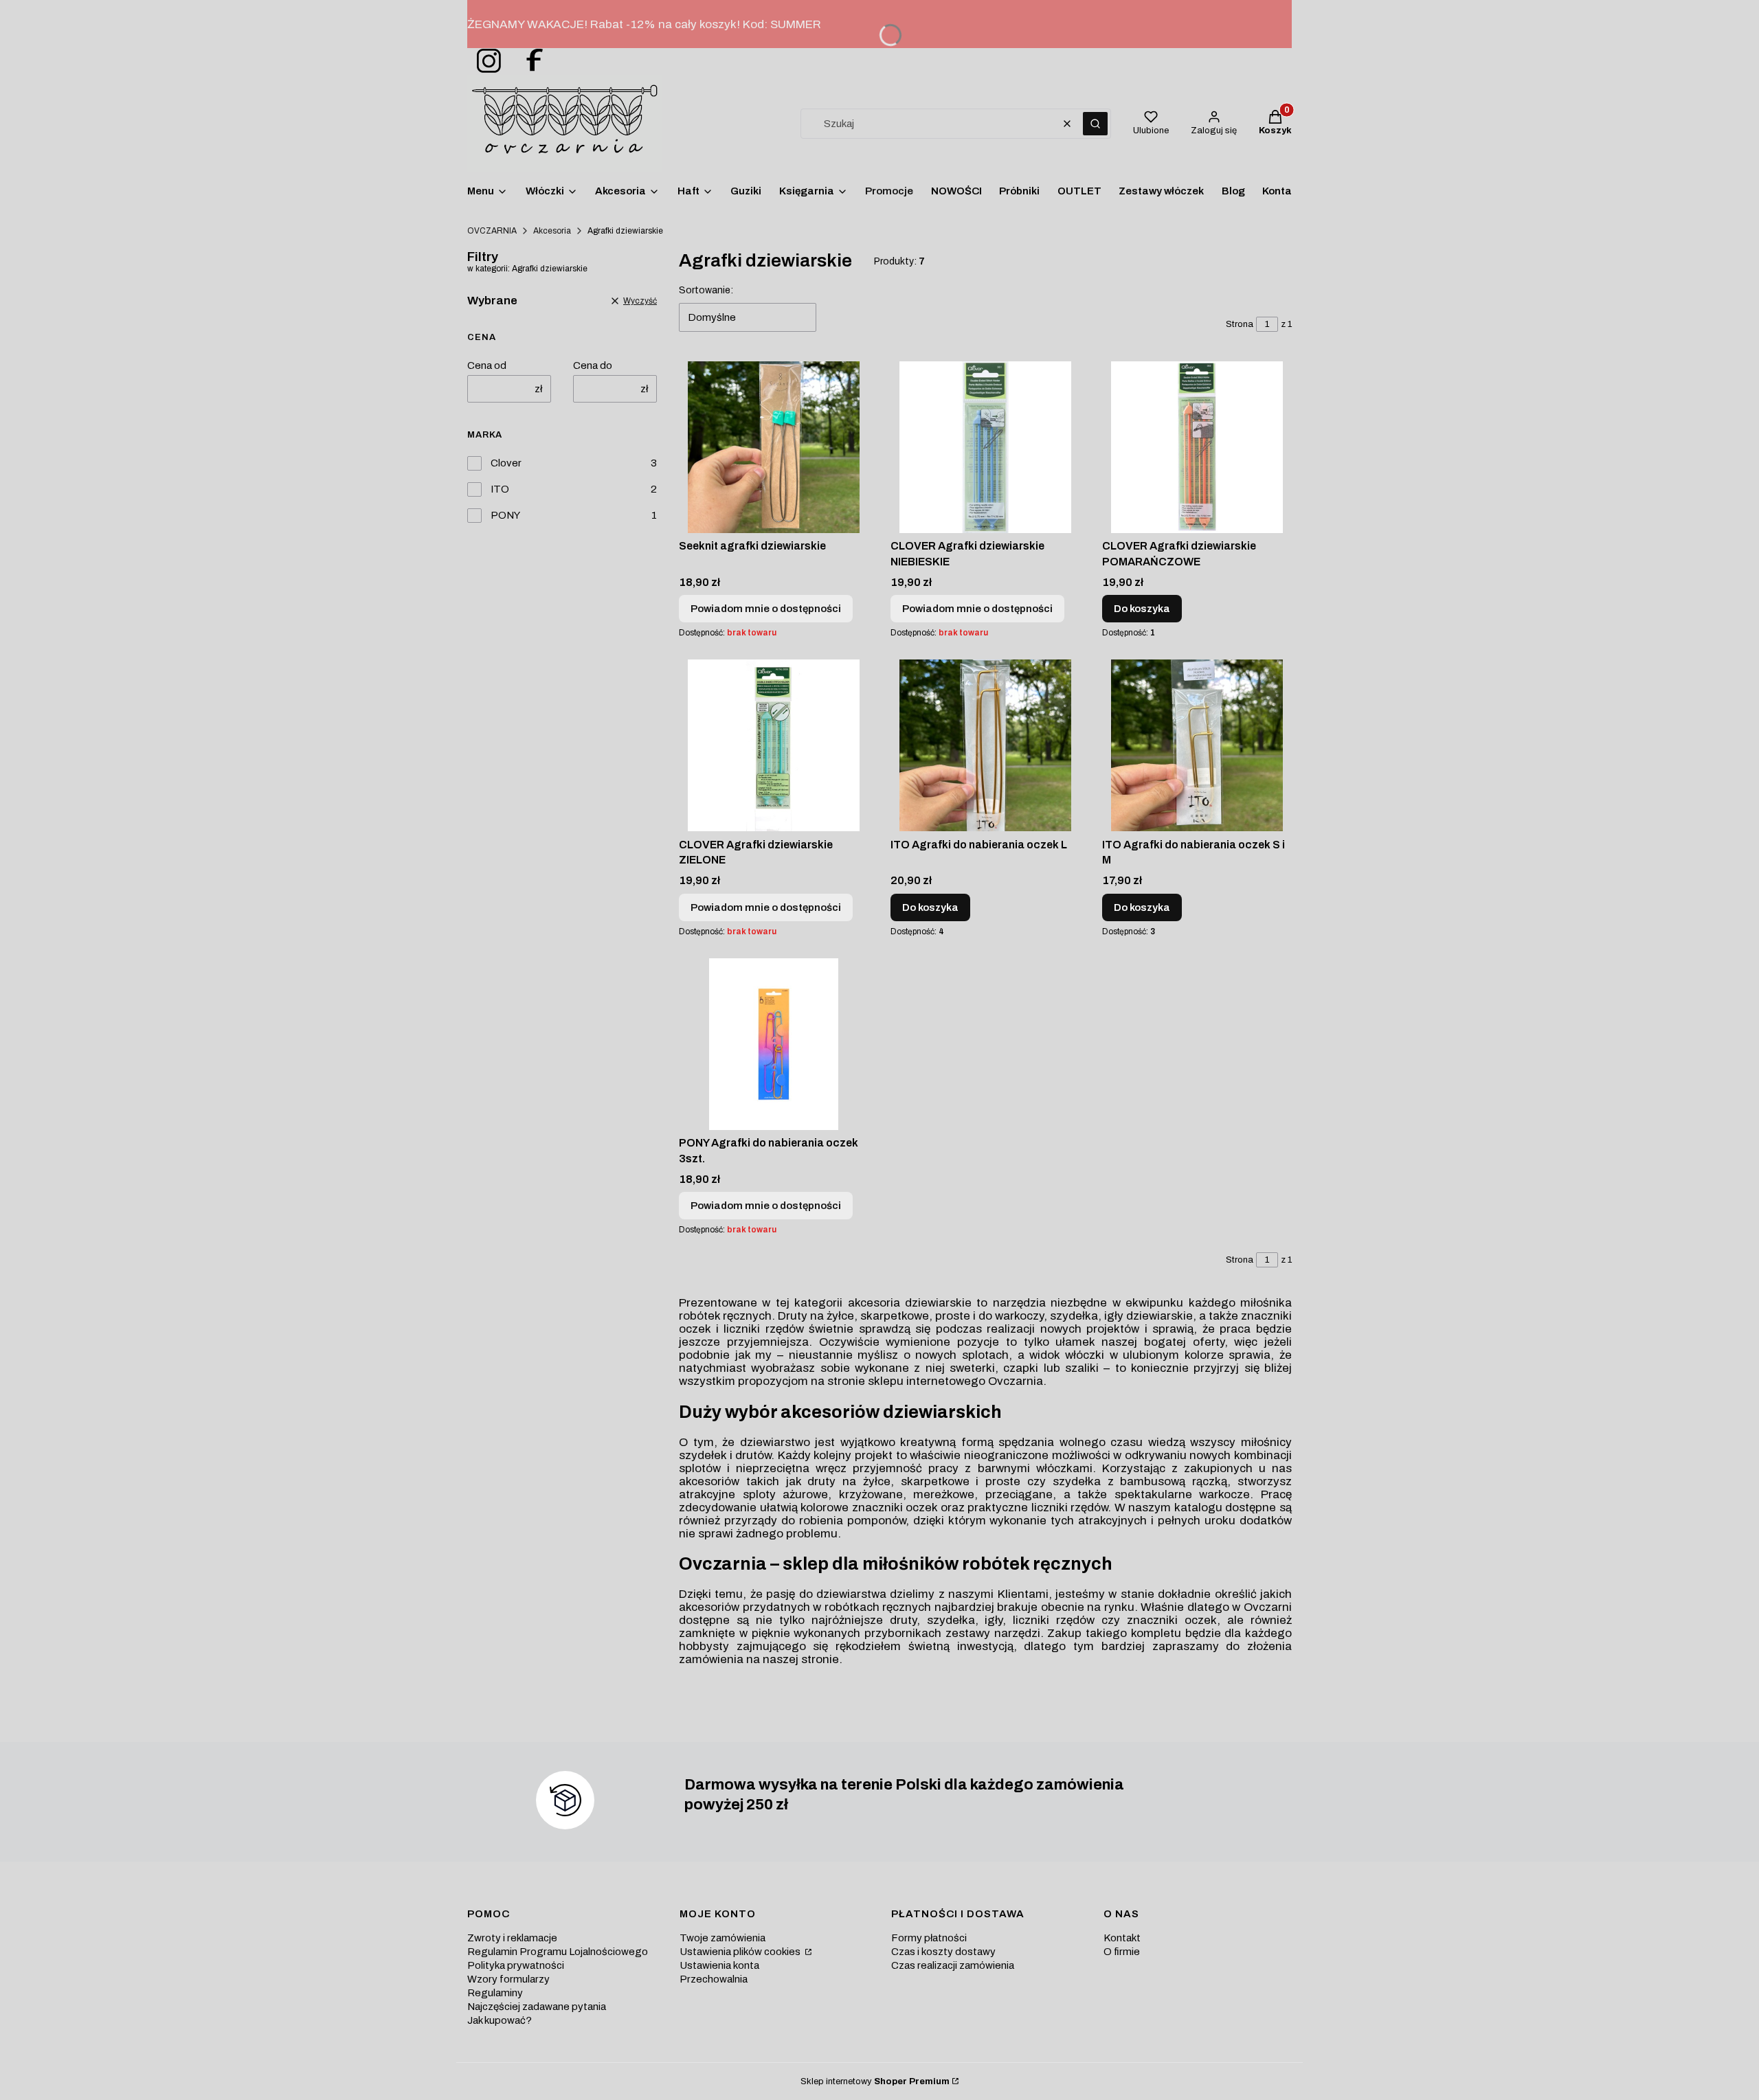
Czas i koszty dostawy (943, 1952)
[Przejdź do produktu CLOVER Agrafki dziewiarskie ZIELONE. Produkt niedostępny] (774, 745)
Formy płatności (929, 1938)
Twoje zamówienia (722, 1938)
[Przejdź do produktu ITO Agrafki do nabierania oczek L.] (985, 745)
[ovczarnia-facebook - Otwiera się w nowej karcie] (528, 61)
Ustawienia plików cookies (741, 1952)
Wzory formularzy (508, 1979)
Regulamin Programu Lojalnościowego (558, 1952)
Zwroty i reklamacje (512, 1938)
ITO (500, 489)
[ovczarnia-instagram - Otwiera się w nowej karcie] (484, 61)
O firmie (1122, 1952)
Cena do (593, 365)
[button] (1095, 124)
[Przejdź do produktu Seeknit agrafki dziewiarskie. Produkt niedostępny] (774, 447)
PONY (505, 515)
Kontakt (1122, 1938)
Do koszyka (1142, 609)
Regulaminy (495, 1993)
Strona (1240, 324)
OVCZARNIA (492, 231)
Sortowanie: (706, 290)
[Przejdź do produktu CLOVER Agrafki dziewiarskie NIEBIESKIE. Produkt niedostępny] (985, 447)
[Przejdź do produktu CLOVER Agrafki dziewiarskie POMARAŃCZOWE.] (1197, 447)
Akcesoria (552, 231)
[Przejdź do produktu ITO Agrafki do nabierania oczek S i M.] (1197, 745)
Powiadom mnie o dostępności (766, 609)
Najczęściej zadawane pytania (537, 2007)
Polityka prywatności (516, 1965)
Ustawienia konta (719, 1965)
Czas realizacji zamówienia (953, 1965)
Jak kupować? (500, 2020)
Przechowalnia (714, 1979)
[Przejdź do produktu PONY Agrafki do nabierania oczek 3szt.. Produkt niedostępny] (774, 1044)
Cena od (487, 365)
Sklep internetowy (875, 2081)
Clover (506, 463)
